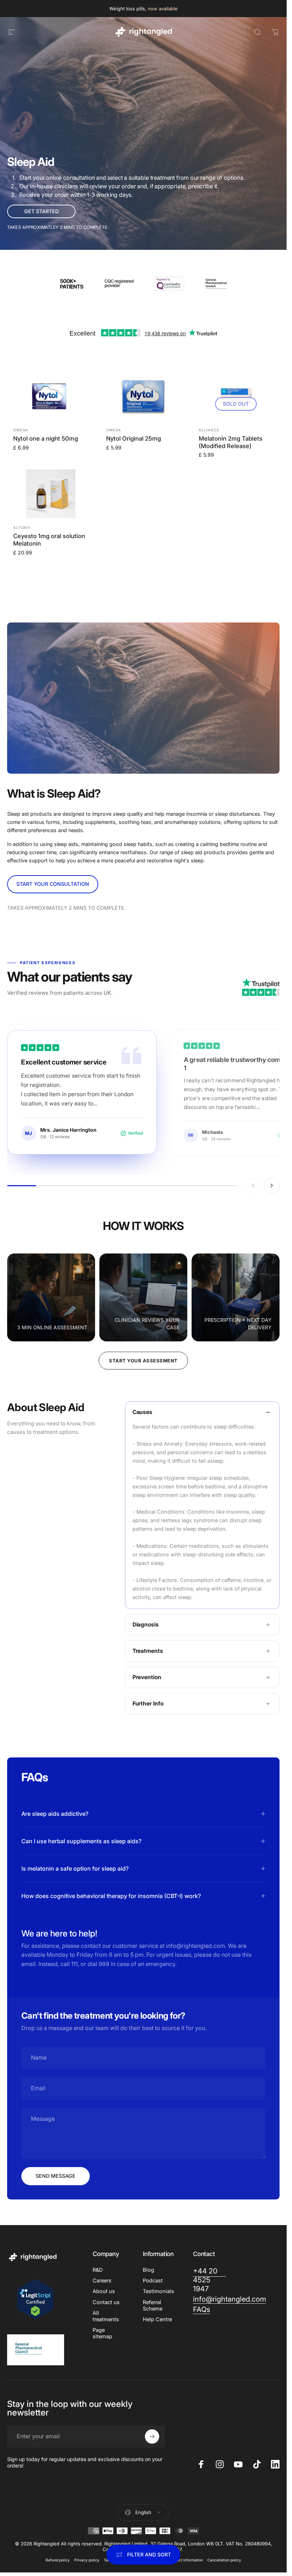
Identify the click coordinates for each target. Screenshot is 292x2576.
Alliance (209, 430)
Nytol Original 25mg (134, 438)
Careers (102, 2281)
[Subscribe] (152, 2436)
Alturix (22, 527)
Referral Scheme (153, 2306)
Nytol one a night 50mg (46, 438)
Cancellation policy (224, 2560)
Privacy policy (87, 2560)
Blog (148, 2270)
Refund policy (58, 2560)
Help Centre (157, 2319)
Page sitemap (102, 2333)
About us (104, 2291)
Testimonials (158, 2291)
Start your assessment (143, 1361)
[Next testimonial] (272, 1186)
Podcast (153, 2281)
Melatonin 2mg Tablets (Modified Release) (231, 442)
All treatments (106, 2316)
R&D (98, 2270)
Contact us (106, 2302)
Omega (21, 430)
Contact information (186, 2560)
